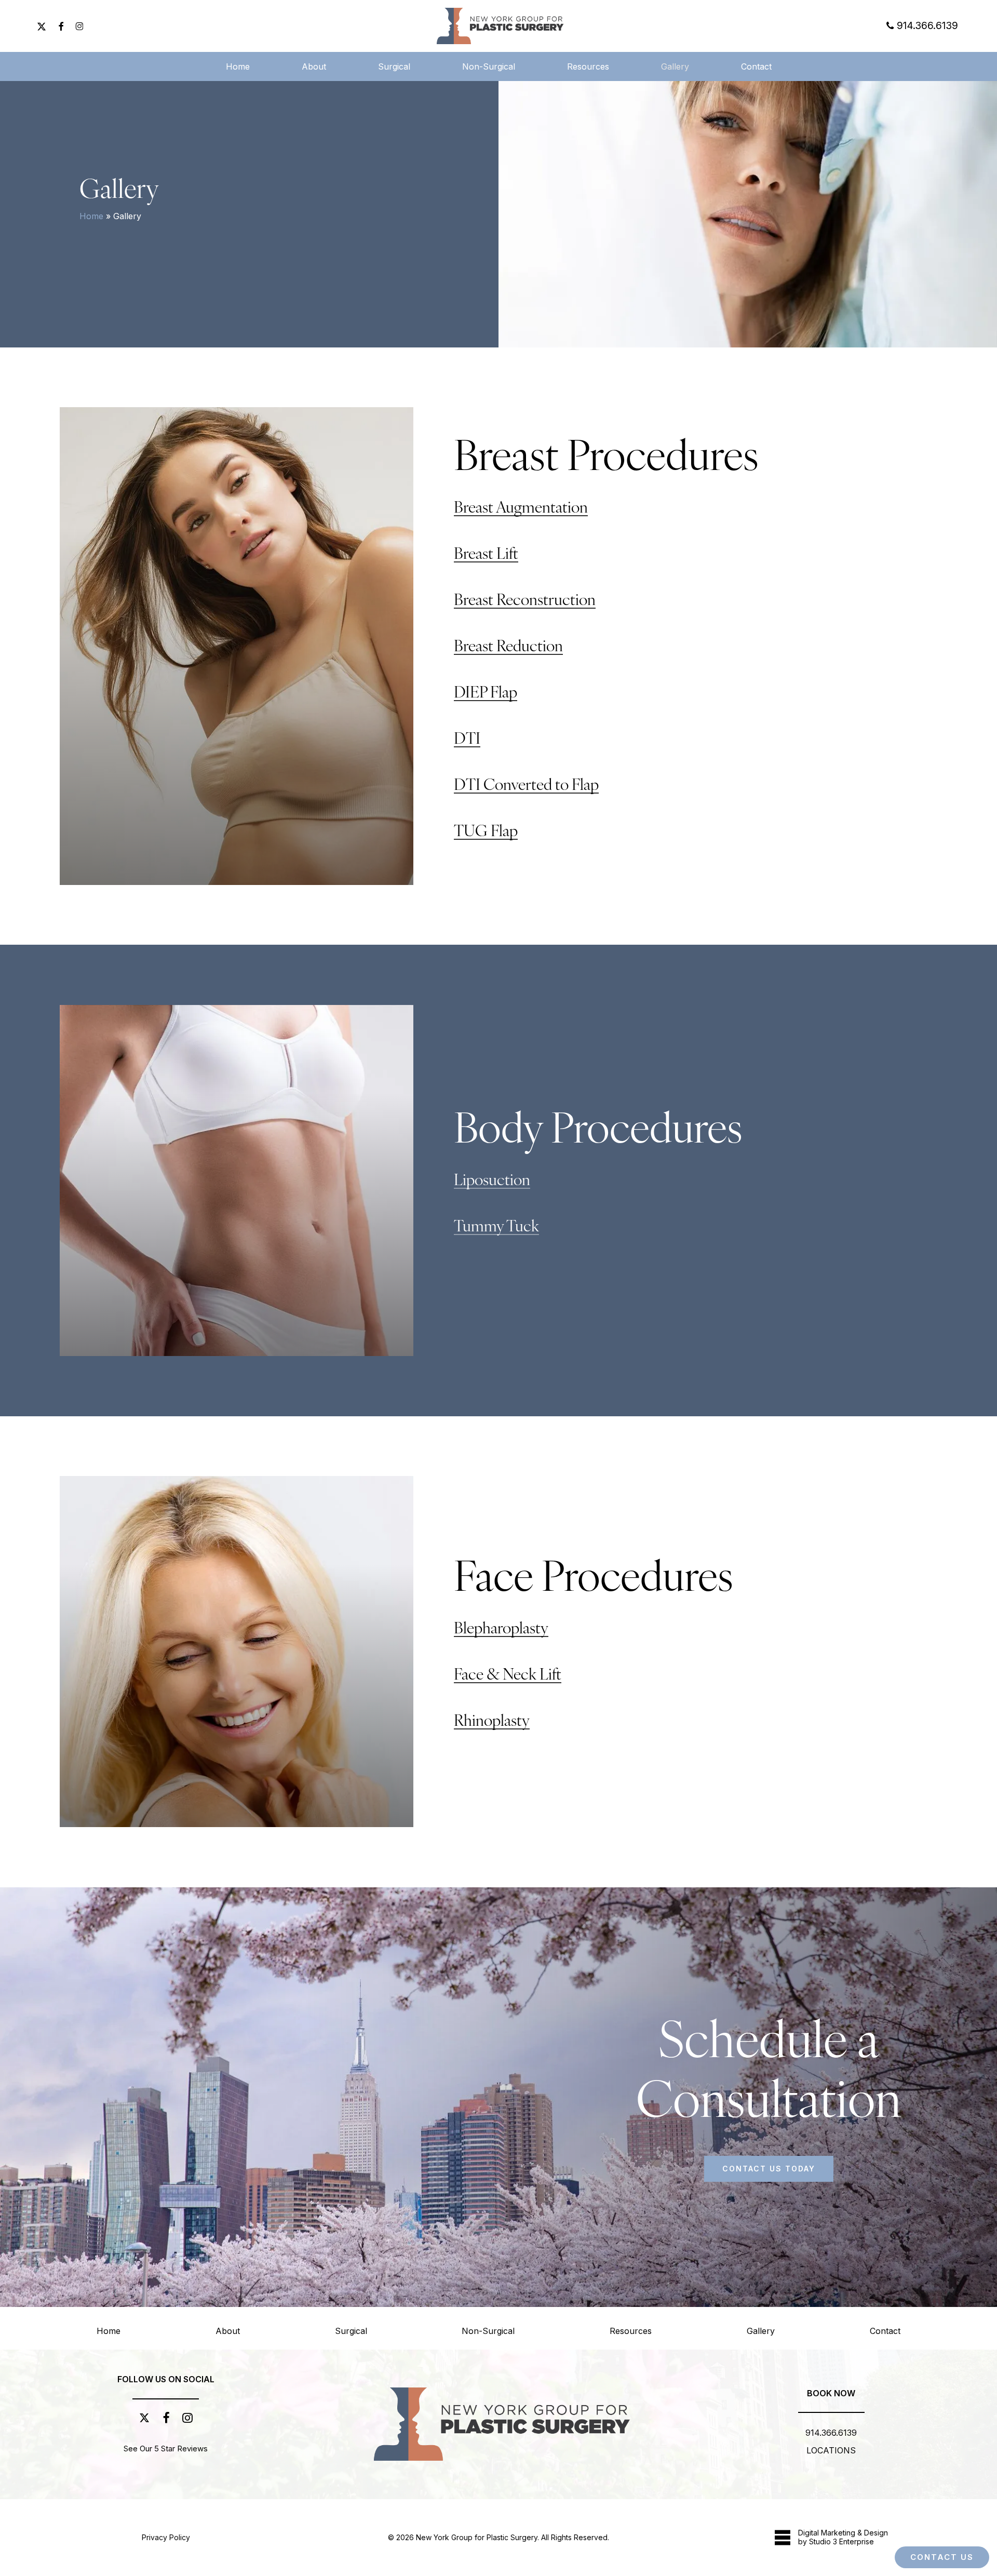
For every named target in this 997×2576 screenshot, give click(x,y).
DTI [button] (467, 737)
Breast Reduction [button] (508, 645)
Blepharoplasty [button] (501, 1627)
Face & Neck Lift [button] (508, 1673)
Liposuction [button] (492, 1178)
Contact (885, 2331)
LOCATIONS (831, 2450)
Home (91, 216)
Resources (631, 2331)
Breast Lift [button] (486, 552)
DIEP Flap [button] (486, 691)
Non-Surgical (488, 2331)
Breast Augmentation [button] (521, 506)
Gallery (761, 2331)
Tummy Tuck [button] (496, 1225)
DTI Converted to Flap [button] (526, 783)
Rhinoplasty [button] (492, 1719)
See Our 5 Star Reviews (166, 2448)
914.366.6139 (831, 2433)
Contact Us (942, 2557)
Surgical (351, 2331)
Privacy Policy (166, 2537)
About (228, 2331)
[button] (769, 2169)
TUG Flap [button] (486, 829)
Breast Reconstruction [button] (525, 598)
